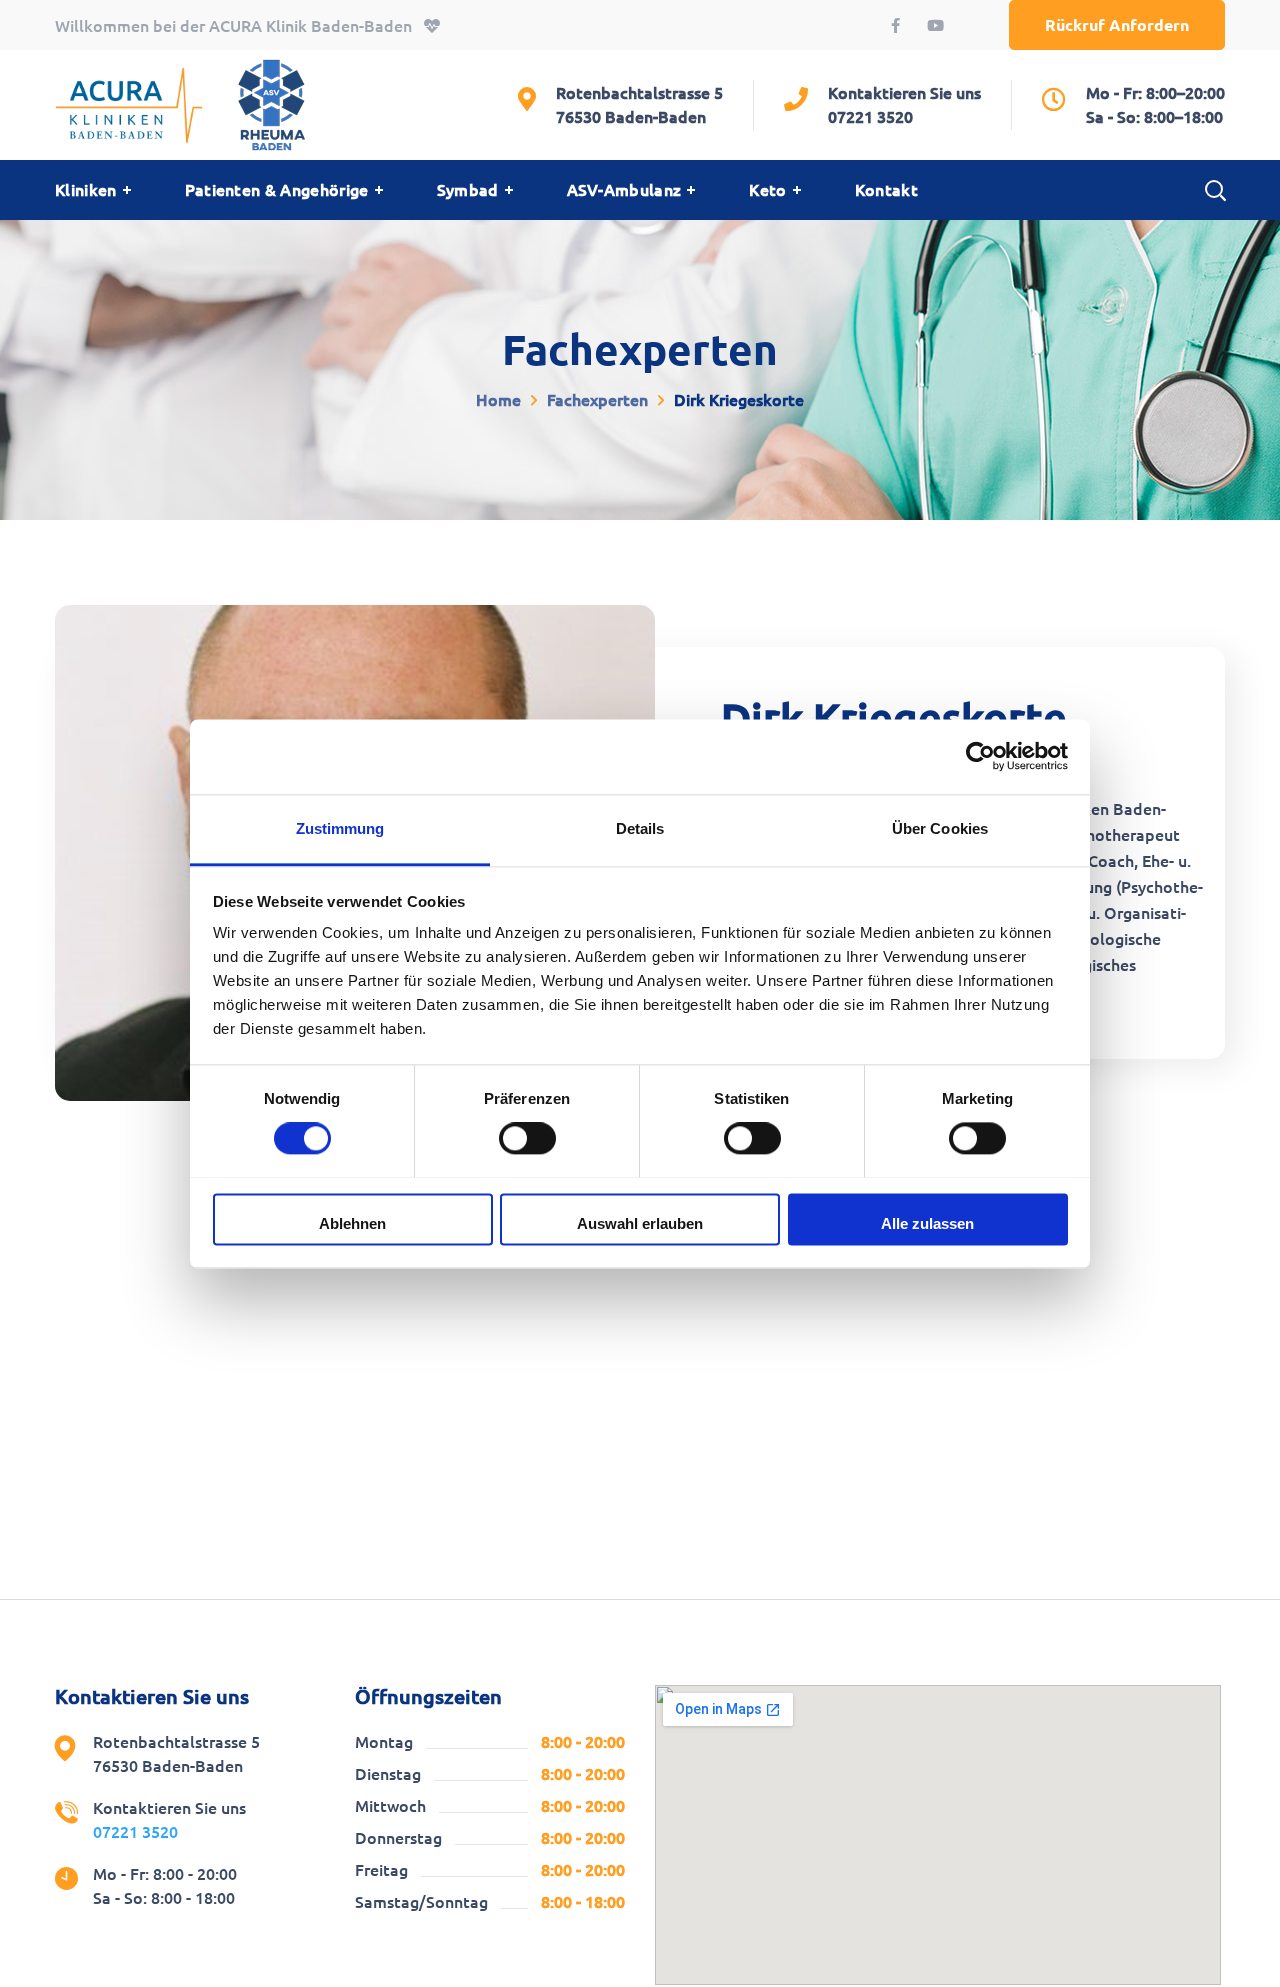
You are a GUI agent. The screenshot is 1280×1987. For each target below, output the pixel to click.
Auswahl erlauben (640, 1223)
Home (498, 400)
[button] (1117, 25)
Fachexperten (597, 400)
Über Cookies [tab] (940, 828)
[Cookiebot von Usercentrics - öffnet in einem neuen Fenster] (980, 756)
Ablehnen (352, 1223)
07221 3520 (870, 117)
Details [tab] (640, 828)
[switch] (527, 1138)
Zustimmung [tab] (340, 828)
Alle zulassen (927, 1223)
